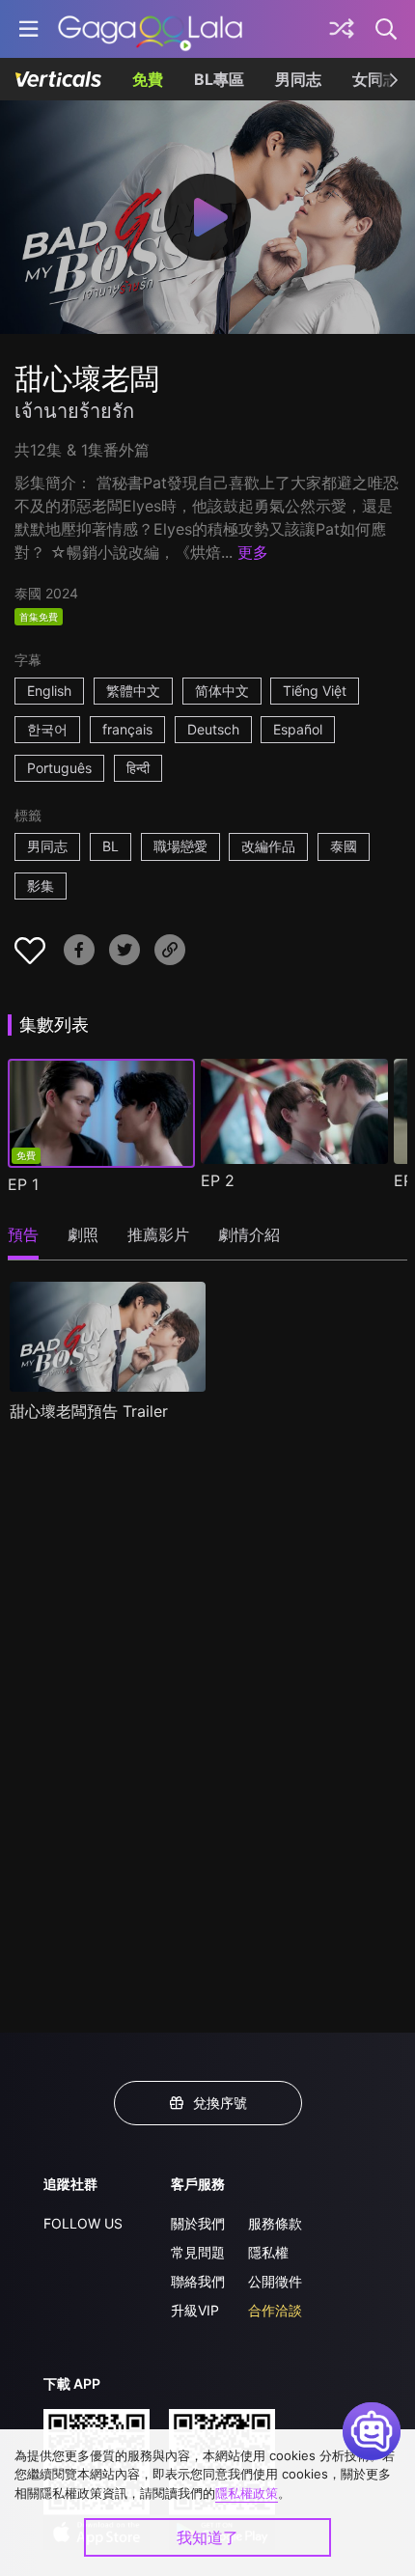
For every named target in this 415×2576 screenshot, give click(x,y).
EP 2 (218, 1180)
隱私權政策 (247, 2493)
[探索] (342, 29)
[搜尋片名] (387, 29)
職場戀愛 (180, 846)
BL (111, 846)
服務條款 (275, 2223)
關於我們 (198, 2223)
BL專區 (219, 79)
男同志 (298, 79)
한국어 (47, 729)
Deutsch (213, 729)
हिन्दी (138, 768)
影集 (41, 886)
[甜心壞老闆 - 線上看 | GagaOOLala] (150, 29)
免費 (148, 79)
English (49, 691)
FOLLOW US (83, 2223)
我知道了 (207, 2537)
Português (59, 768)
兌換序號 (220, 2103)
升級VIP (195, 2310)
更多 (253, 552)
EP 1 (23, 1184)
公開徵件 (275, 2281)
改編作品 (268, 846)
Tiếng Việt (315, 691)
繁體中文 (133, 691)
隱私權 (268, 2252)
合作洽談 (275, 2310)
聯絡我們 (198, 2281)
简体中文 (222, 691)
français (127, 729)
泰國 (344, 846)
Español (298, 729)
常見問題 (198, 2252)
